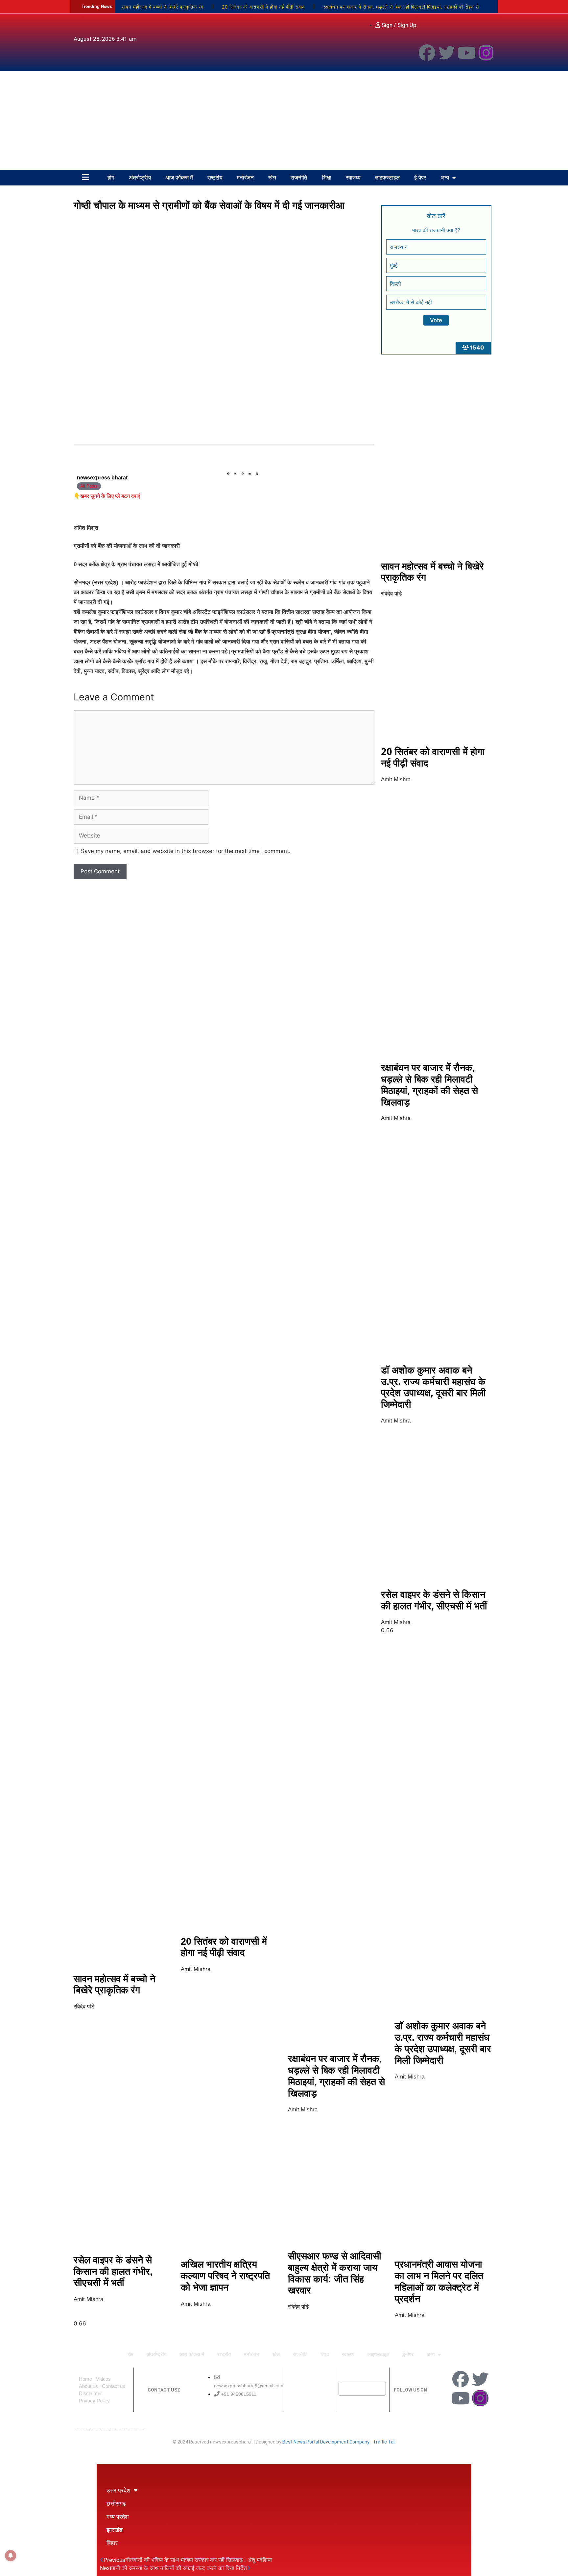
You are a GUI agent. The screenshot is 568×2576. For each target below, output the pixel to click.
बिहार (112, 2543)
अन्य (445, 177)
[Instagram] (486, 53)
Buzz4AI (114, 2430)
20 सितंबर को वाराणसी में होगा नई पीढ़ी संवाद (263, 7)
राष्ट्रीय (215, 177)
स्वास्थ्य (353, 177)
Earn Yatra (140, 2430)
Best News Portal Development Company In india (84, 2430)
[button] (228, 474)
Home (85, 2379)
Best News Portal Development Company (326, 2442)
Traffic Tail (384, 2442)
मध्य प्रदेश (118, 2516)
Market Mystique (125, 2430)
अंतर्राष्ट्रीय (140, 177)
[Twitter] (447, 53)
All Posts (89, 486)
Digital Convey (95, 2430)
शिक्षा (327, 177)
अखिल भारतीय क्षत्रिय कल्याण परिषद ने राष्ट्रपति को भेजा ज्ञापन (225, 2276)
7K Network (119, 2430)
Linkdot (145, 2430)
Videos (103, 2379)
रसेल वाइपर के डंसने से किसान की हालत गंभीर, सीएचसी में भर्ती (434, 1600)
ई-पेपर (420, 177)
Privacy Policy (94, 2401)
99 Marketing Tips (108, 2430)
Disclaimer (90, 2393)
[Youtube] (466, 53)
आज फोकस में (179, 177)
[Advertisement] (284, 120)
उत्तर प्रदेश (118, 2490)
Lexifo (74, 2430)
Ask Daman (135, 2430)
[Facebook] (427, 53)
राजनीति (299, 177)
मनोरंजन (245, 177)
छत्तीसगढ (116, 2503)
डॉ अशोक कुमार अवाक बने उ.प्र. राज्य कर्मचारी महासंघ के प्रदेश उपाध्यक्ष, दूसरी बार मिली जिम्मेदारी (433, 1387)
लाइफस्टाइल (387, 177)
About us (88, 2386)
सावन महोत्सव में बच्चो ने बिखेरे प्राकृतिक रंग (163, 7)
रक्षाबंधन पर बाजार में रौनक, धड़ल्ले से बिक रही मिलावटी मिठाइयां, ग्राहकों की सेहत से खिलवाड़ (429, 1084)
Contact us (114, 2386)
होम (111, 177)
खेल (272, 177)
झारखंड (115, 2530)
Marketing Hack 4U (101, 2430)
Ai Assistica (131, 2430)
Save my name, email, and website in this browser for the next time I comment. (186, 851)
